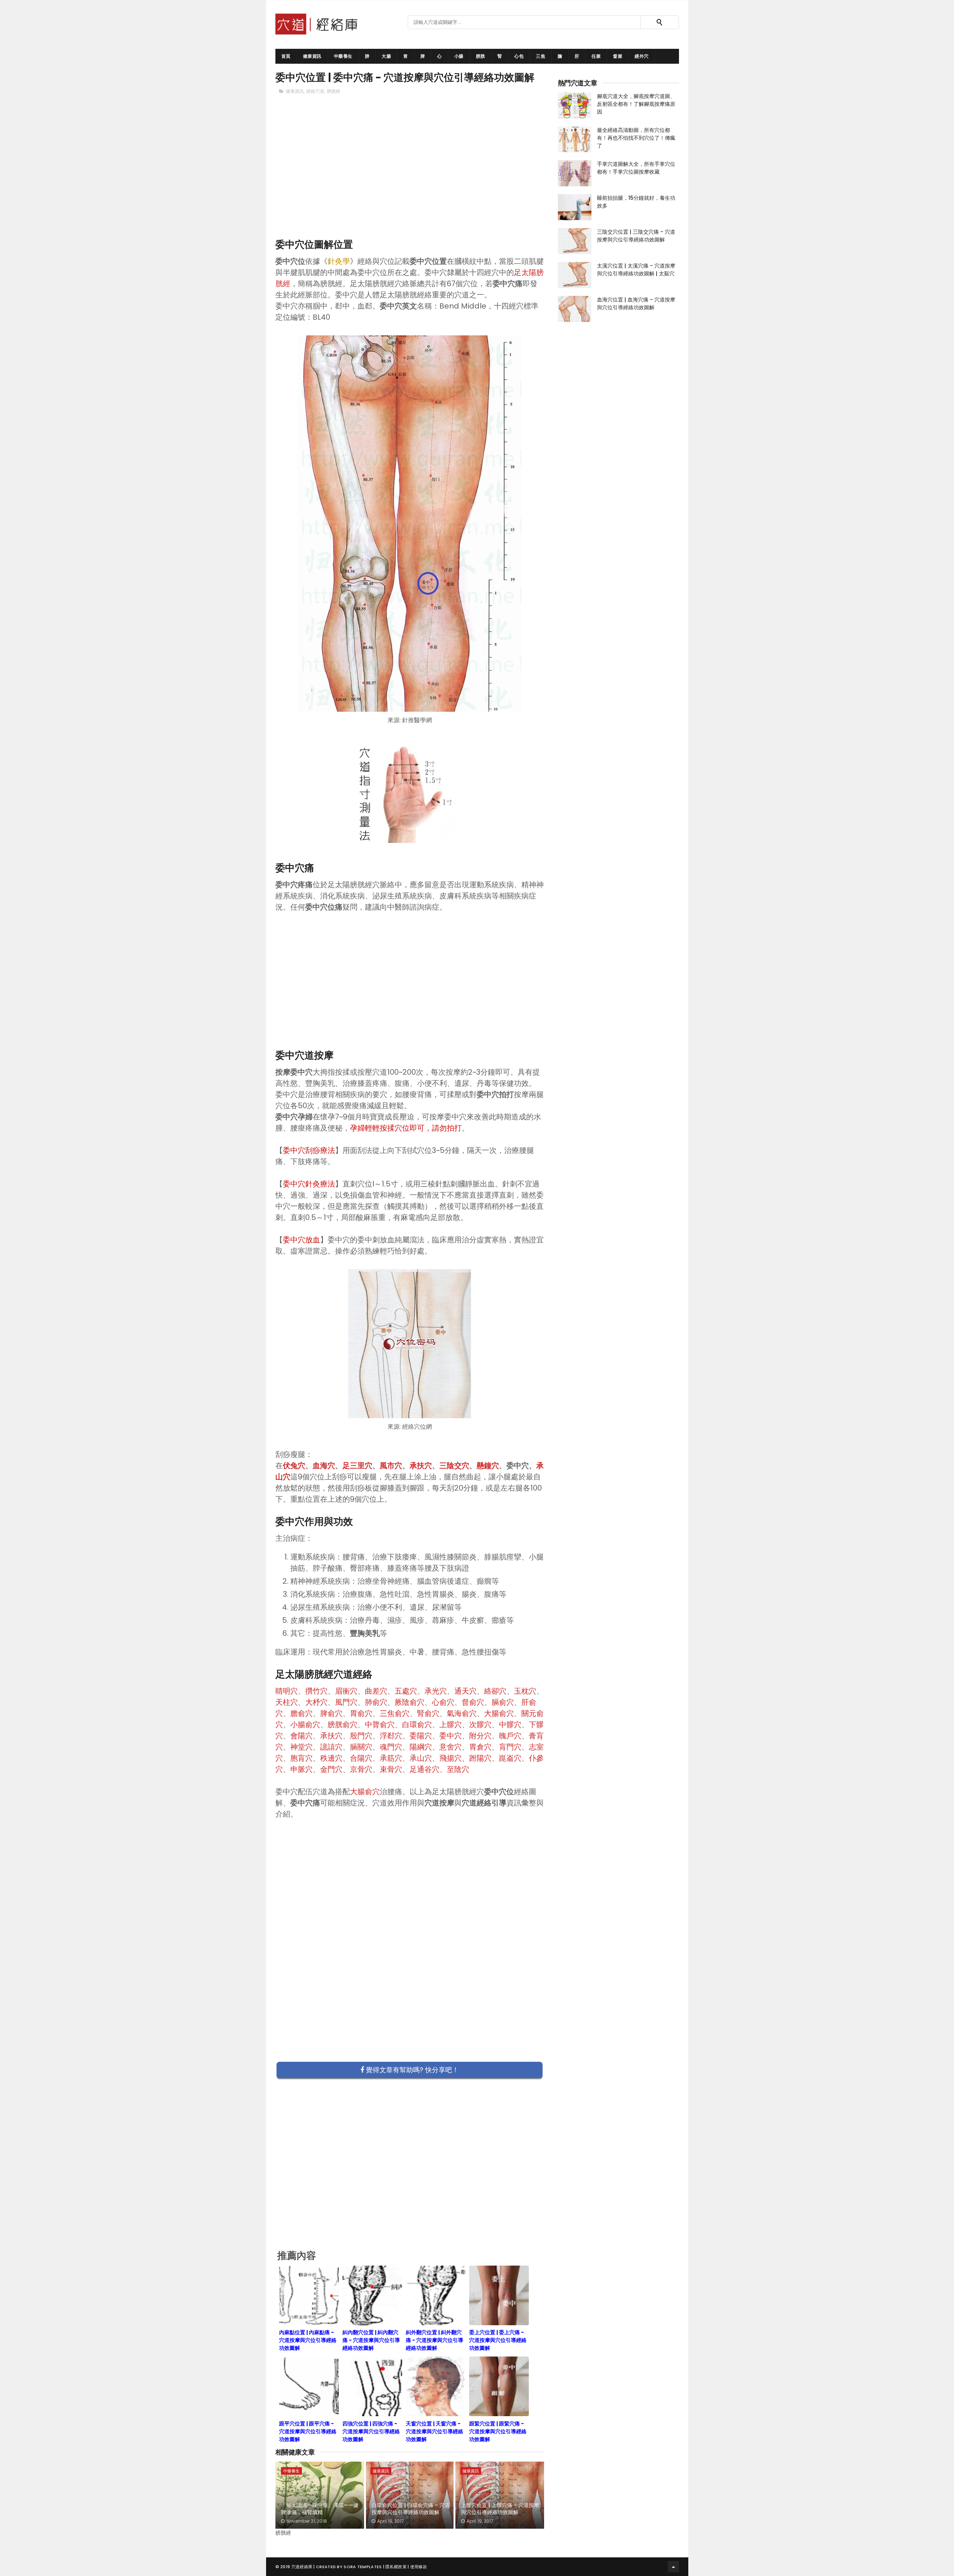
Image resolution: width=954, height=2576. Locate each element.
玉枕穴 (525, 1691)
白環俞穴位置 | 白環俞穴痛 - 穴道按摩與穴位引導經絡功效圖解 (411, 2509)
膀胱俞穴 (342, 1725)
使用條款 (419, 2567)
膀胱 (481, 56)
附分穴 (480, 1736)
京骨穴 (361, 1769)
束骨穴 (391, 1769)
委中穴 (451, 1736)
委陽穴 (421, 1736)
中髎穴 (510, 1725)
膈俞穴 (503, 1702)
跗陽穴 (480, 1758)
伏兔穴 (294, 1466)
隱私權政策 (396, 2567)
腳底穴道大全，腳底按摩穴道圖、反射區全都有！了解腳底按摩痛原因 (636, 104)
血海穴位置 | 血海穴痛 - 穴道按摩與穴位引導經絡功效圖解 (636, 304)
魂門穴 (391, 1747)
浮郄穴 (391, 1736)
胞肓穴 (301, 1758)
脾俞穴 (331, 1713)
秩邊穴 (331, 1758)
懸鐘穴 (488, 1466)
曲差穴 (376, 1691)
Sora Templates (363, 2567)
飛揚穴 (451, 1758)
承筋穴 (391, 1758)
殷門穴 (361, 1736)
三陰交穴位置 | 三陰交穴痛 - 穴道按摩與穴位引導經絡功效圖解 (636, 236)
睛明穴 (287, 1691)
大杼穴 (316, 1702)
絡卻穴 (495, 1691)
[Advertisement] (410, 179)
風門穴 (346, 1702)
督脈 (618, 56)
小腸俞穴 (305, 1725)
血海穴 (324, 1466)
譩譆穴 (331, 1747)
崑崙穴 (510, 1758)
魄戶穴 (510, 1736)
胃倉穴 (480, 1747)
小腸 (459, 56)
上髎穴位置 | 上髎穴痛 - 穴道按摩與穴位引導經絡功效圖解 (500, 2509)
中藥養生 (343, 56)
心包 (519, 56)
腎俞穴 (428, 1713)
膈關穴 (361, 1747)
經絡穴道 (315, 91)
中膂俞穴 (380, 1725)
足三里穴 (357, 1466)
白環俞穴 (417, 1725)
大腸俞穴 (499, 1713)
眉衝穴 (346, 1691)
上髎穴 (451, 1725)
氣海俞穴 (462, 1713)
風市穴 (391, 1466)
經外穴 (642, 56)
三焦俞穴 (395, 1713)
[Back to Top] (673, 2567)
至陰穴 (458, 1769)
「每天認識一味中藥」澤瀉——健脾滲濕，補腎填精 (320, 2509)
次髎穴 (480, 1725)
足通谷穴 (424, 1769)
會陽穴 (301, 1736)
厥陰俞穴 (410, 1702)
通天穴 (465, 1691)
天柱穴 (287, 1702)
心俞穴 (443, 1702)
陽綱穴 (421, 1747)
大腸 (386, 56)
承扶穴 (421, 1466)
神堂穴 (301, 1747)
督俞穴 (473, 1702)
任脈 (596, 56)
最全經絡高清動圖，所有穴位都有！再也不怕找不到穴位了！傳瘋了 (636, 138)
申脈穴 (301, 1769)
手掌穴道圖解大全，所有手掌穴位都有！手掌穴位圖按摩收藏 (636, 168)
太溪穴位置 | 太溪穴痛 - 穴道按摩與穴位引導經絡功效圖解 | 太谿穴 (636, 270)
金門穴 (331, 1769)
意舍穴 (451, 1747)
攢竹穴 (316, 1691)
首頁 (286, 56)
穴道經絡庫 (302, 2567)
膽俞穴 (301, 1713)
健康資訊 (312, 56)
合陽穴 (361, 1758)
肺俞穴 (376, 1702)
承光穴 (436, 1691)
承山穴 (421, 1758)
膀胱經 (334, 91)
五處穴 (406, 1691)
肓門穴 (510, 1747)
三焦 (541, 56)
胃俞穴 (361, 1713)
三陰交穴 (454, 1466)
